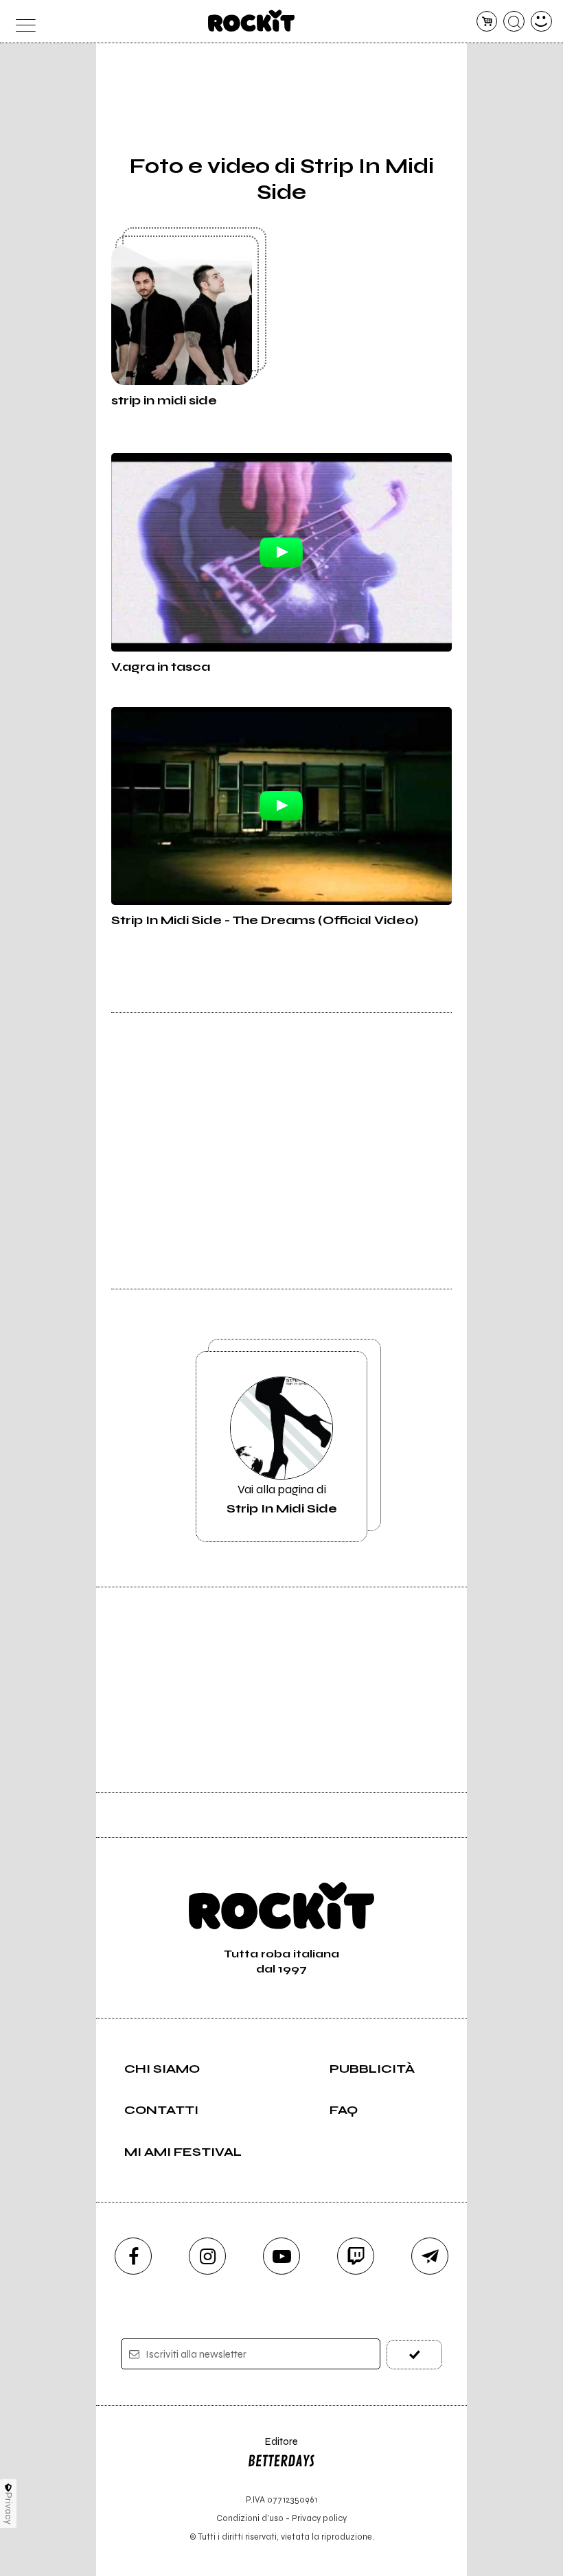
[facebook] (133, 2256)
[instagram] (207, 2256)
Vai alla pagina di (282, 1499)
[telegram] (430, 2256)
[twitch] (356, 2256)
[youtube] (281, 2256)
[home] (252, 21)
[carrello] (487, 22)
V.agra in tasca (161, 667)
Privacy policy (319, 2518)
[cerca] (514, 22)
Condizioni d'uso (250, 2518)
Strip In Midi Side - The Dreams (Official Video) (265, 920)
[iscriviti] (414, 2355)
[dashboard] (541, 22)
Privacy (9, 2508)
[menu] (22, 22)
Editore (273, 2448)
